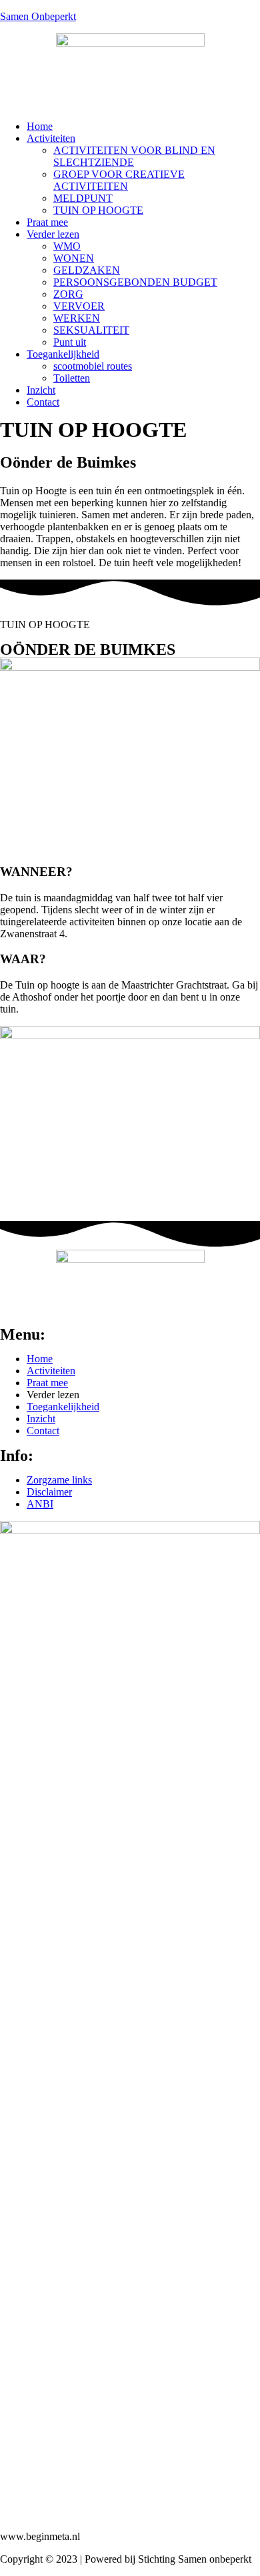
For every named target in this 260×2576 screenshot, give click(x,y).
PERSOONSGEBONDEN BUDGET (135, 282)
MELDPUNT (83, 198)
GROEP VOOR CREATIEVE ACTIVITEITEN (119, 180)
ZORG (68, 294)
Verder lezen (53, 234)
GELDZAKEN (87, 270)
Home (40, 126)
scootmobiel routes (93, 366)
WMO (67, 246)
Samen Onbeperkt (38, 16)
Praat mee (47, 222)
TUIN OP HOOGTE (98, 210)
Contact (43, 402)
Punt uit (70, 342)
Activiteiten (51, 138)
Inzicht (41, 390)
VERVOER (79, 306)
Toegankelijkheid (63, 354)
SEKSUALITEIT (91, 330)
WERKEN (77, 318)
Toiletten (72, 378)
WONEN (74, 258)
